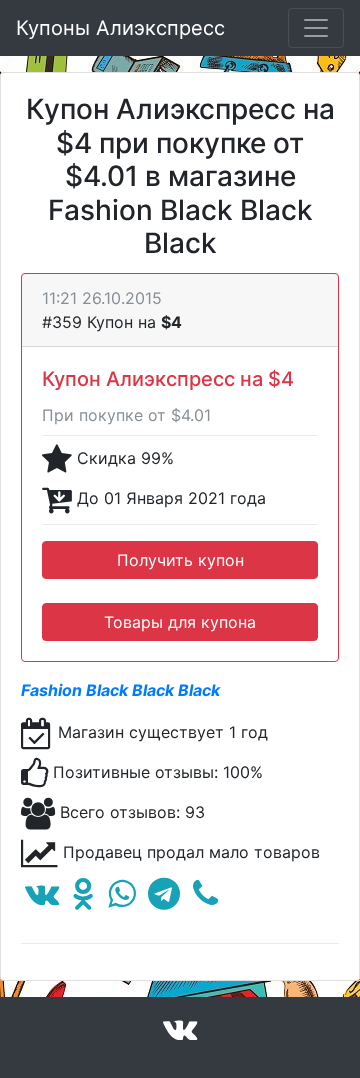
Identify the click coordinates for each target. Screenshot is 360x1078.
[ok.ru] (83, 899)
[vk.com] (42, 899)
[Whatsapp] (121, 899)
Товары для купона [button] (180, 622)
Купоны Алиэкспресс (120, 28)
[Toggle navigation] (316, 28)
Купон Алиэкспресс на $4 (168, 379)
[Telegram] (164, 899)
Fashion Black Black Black (120, 690)
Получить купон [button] (180, 560)
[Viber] (205, 899)
